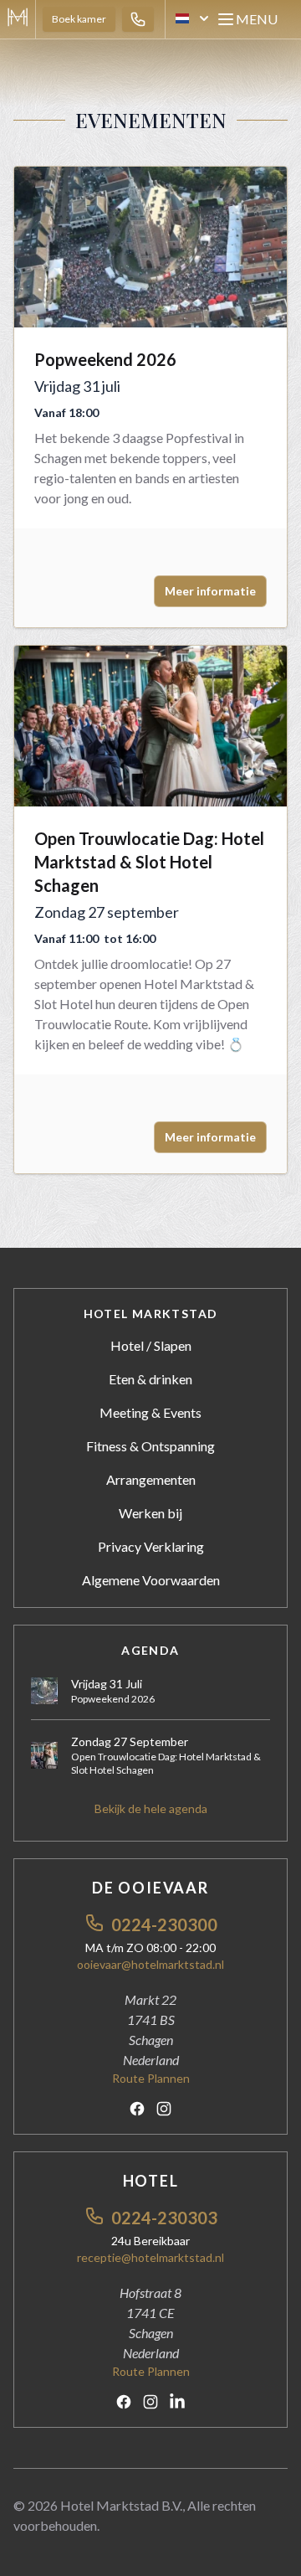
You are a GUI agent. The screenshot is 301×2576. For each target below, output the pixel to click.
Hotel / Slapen (151, 1345)
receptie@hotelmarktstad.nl (150, 2257)
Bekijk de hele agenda (151, 1808)
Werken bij (150, 1513)
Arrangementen (151, 1479)
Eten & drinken (150, 1379)
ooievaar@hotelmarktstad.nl (150, 1964)
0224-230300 (164, 1924)
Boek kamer (79, 19)
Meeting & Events (150, 1412)
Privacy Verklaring (151, 1546)
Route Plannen (151, 2078)
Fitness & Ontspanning (150, 1446)
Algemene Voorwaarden (151, 1580)
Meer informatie (210, 591)
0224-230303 (164, 2218)
